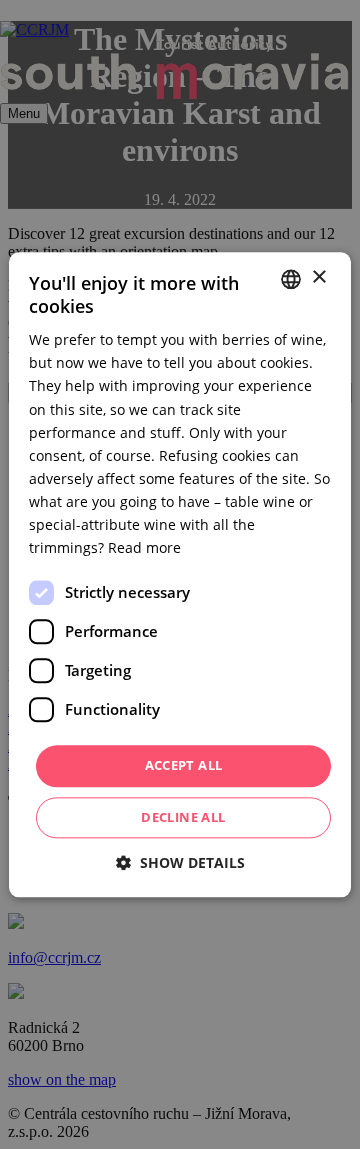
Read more (144, 547)
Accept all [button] (184, 766)
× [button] (318, 277)
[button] (180, 862)
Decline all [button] (183, 817)
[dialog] (180, 574)
